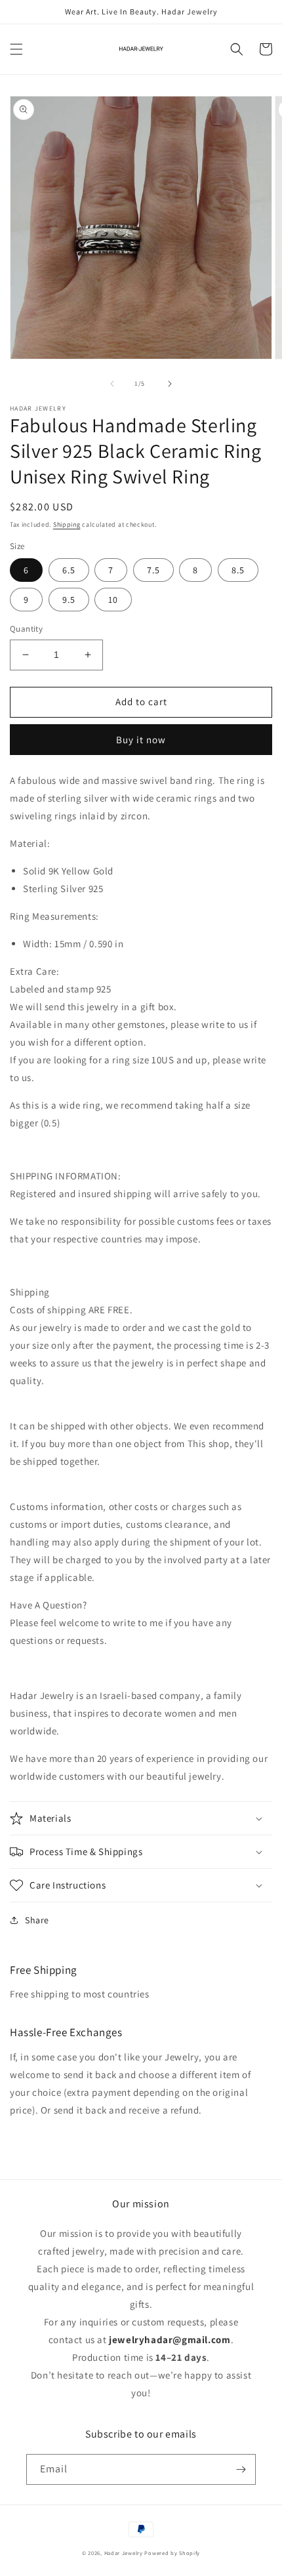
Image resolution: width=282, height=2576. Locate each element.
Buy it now (141, 740)
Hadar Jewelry (124, 2553)
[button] (16, 49)
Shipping (67, 524)
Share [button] (37, 1920)
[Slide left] (112, 384)
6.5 (69, 570)
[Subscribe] (241, 2469)
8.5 (238, 570)
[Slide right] (170, 384)
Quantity (26, 629)
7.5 (153, 570)
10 (113, 600)
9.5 (69, 600)
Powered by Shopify (172, 2553)
